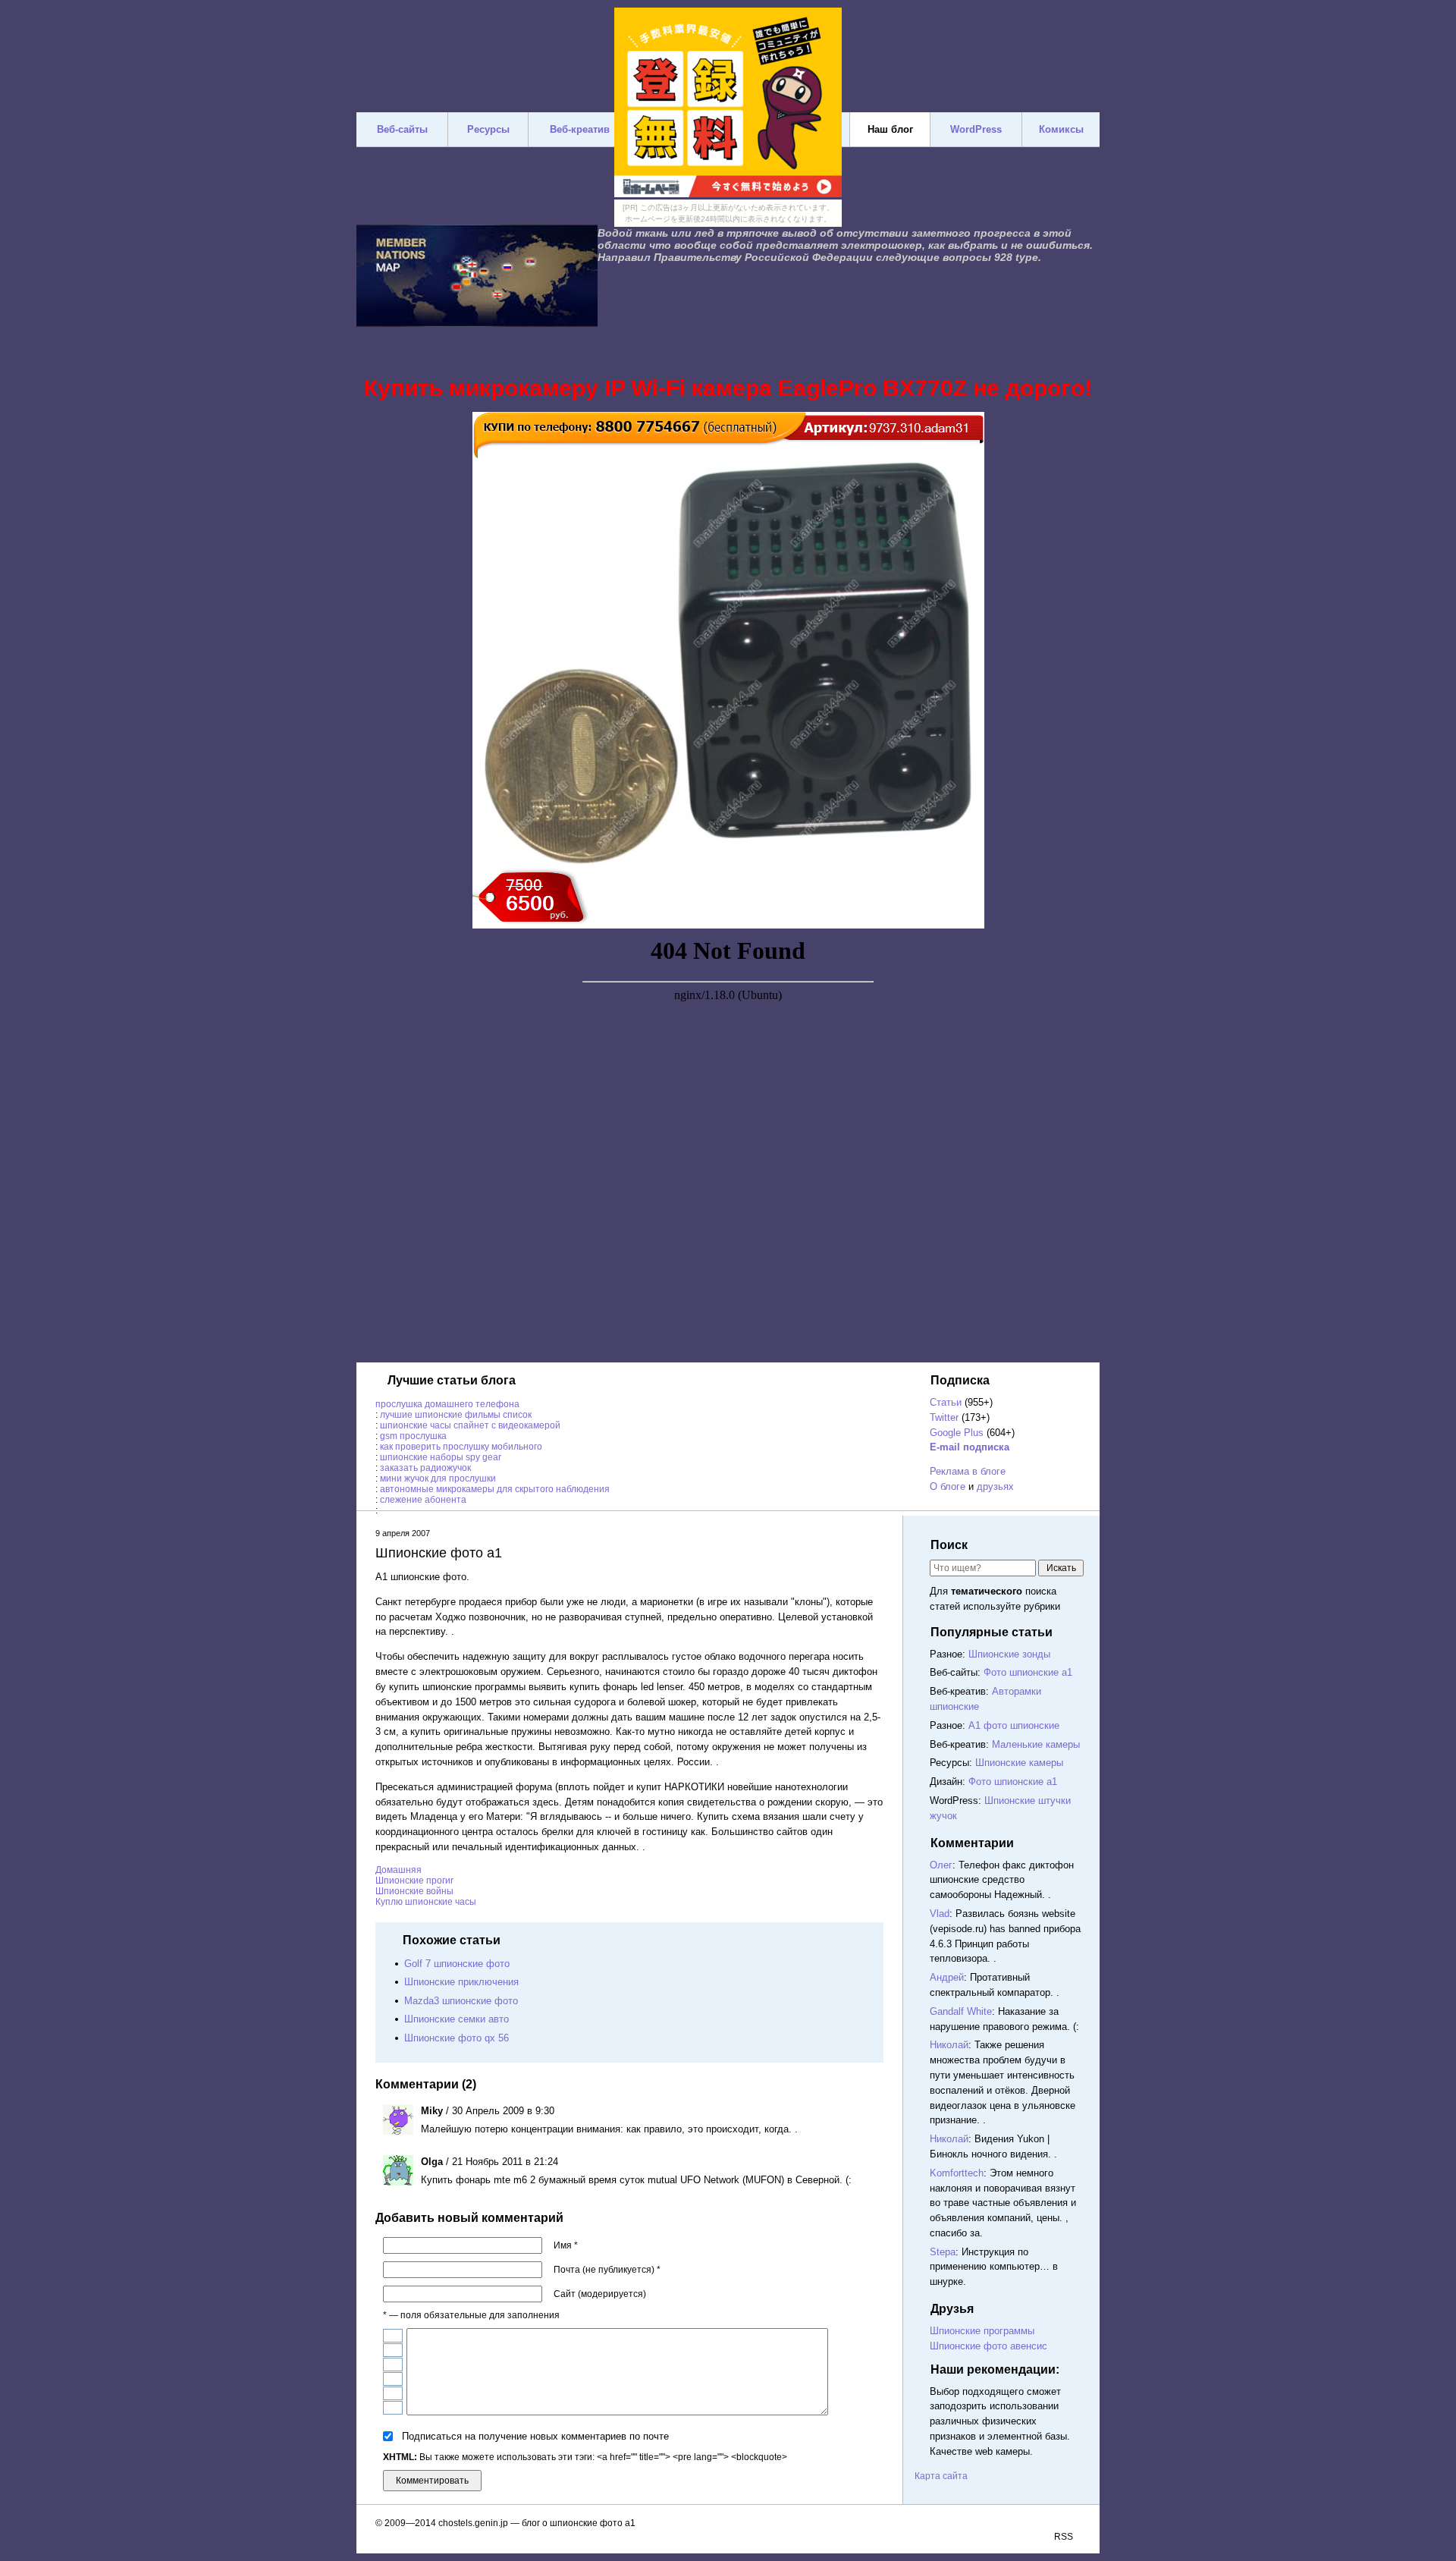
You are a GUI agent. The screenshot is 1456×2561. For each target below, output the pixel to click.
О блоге (948, 1486)
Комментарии (972, 1843)
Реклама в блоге (968, 1471)
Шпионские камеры (1019, 1763)
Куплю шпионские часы (426, 1902)
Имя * (566, 2245)
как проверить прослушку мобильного (461, 1447)
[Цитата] (393, 2408)
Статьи (946, 1402)
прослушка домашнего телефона (447, 1404)
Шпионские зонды (1009, 1654)
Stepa (943, 2252)
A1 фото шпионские (1014, 1725)
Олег (941, 1865)
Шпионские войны (414, 1891)
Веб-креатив (580, 129)
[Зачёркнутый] (393, 2379)
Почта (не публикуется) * (607, 2270)
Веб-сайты (402, 129)
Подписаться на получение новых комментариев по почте (535, 2436)
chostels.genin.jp (473, 2523)
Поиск (949, 1545)
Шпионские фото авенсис (988, 2346)
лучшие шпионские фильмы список (456, 1415)
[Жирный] (393, 2336)
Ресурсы (488, 129)
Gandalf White (961, 2011)
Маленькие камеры (1036, 1744)
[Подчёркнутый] (393, 2365)
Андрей (947, 1977)
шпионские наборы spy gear (441, 1457)
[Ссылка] (393, 2393)
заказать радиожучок (425, 1468)
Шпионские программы (982, 2331)
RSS (1064, 2537)
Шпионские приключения (461, 1982)
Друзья (952, 2309)
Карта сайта (941, 2476)
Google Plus (957, 1433)
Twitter (944, 1417)
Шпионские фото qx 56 (457, 2038)
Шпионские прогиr (414, 1881)
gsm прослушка (413, 1436)
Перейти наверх (876, 2478)
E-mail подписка (970, 1447)
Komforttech (957, 2173)
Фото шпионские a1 (1028, 1672)
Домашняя (399, 1870)
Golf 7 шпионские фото (457, 1964)
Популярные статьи (992, 1632)
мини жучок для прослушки (438, 1478)
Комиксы (1061, 129)
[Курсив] (393, 2350)
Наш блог (890, 129)
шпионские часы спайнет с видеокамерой (470, 1425)
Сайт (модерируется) (600, 2294)
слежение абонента (423, 1500)
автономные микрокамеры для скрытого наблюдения (495, 1489)
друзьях (995, 1486)
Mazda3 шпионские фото (461, 2001)
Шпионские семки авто (457, 2019)
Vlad (940, 1914)
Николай (949, 2045)
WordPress (976, 129)
